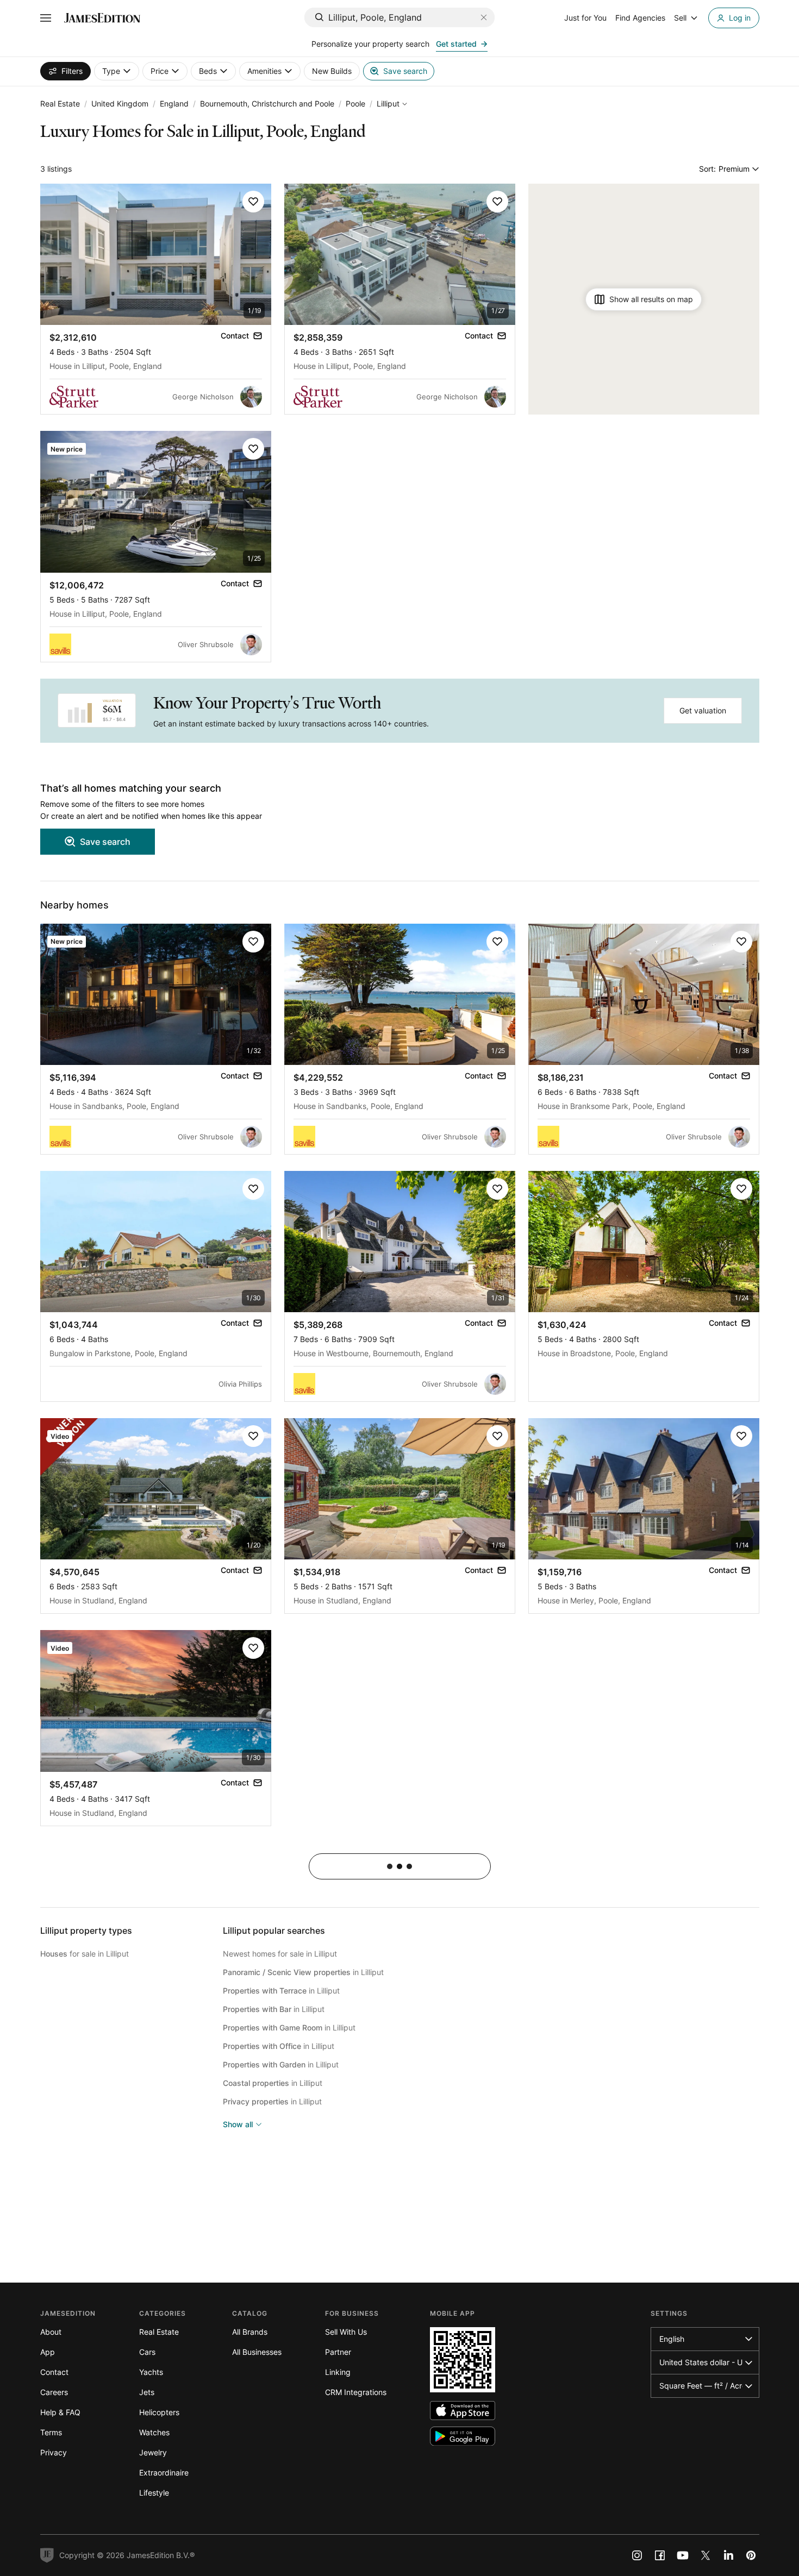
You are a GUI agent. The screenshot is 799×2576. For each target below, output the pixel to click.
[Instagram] (637, 2555)
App (48, 2352)
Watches (154, 2432)
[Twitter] (706, 2555)
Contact (54, 2372)
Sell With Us (346, 2332)
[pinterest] (751, 2555)
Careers (54, 2392)
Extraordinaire (164, 2472)
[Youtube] (683, 2555)
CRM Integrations (356, 2392)
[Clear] (484, 17)
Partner (338, 2352)
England (174, 104)
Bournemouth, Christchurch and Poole (267, 104)
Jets (147, 2392)
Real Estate (60, 104)
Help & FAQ (60, 2412)
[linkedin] (728, 2555)
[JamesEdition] (102, 18)
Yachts (151, 2372)
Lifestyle (154, 2493)
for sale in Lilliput (85, 1954)
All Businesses (257, 2352)
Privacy (54, 2452)
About (51, 2332)
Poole (355, 104)
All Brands (250, 2332)
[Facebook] (660, 2555)
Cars (147, 2352)
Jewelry (153, 2452)
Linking (338, 2372)
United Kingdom (120, 104)
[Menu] (46, 18)
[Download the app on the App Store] (463, 2411)
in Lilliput (303, 1972)
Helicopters (159, 2412)
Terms (51, 2432)
